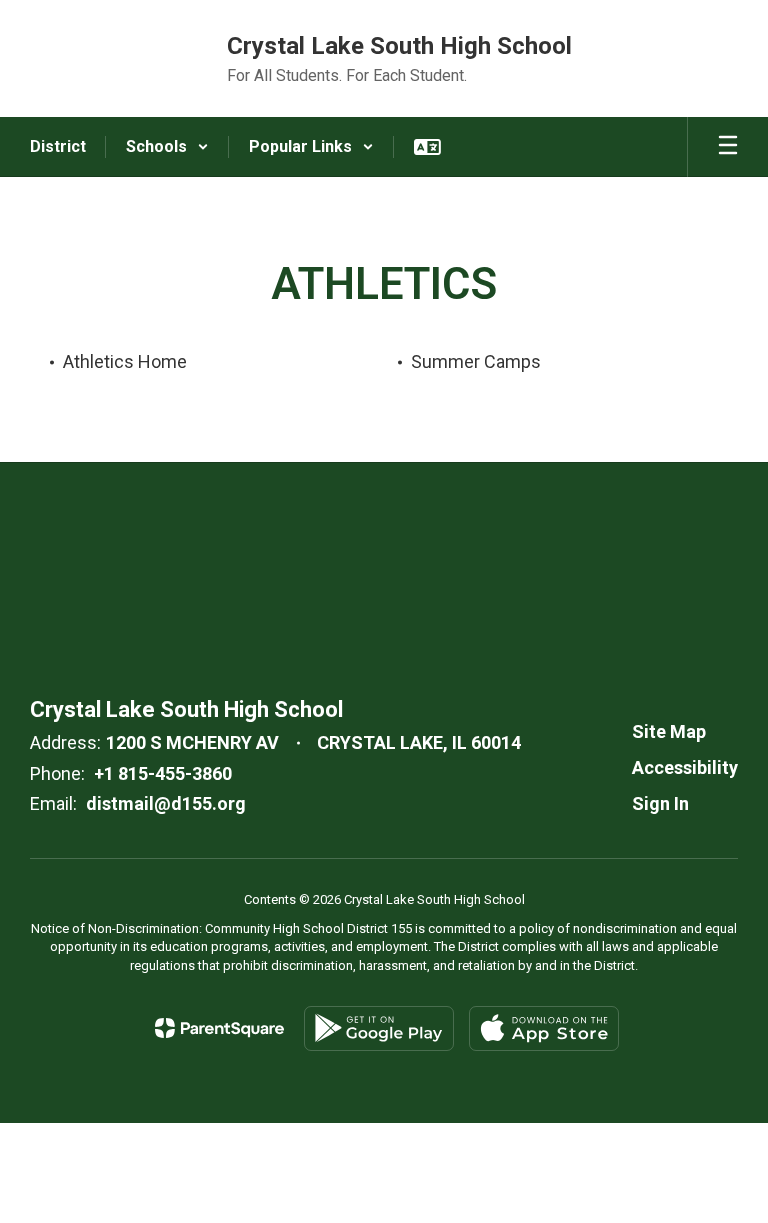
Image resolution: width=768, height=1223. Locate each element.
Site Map (669, 731)
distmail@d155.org (166, 803)
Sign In (660, 803)
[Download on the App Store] (544, 1028)
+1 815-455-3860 (163, 773)
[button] (167, 147)
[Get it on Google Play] (379, 1028)
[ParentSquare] (219, 1028)
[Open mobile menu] (728, 147)
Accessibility (685, 767)
